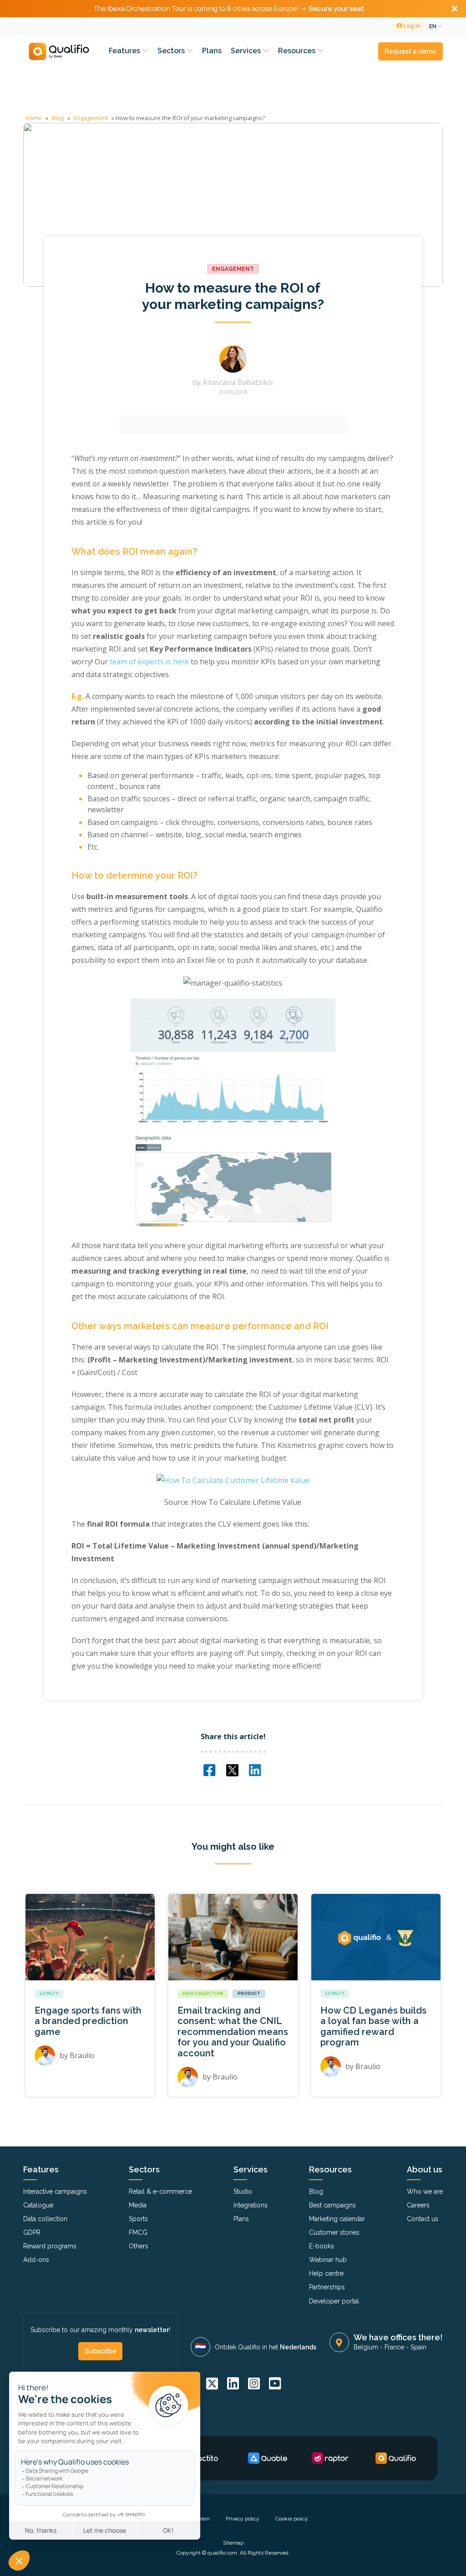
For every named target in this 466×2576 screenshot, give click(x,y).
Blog (58, 118)
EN (433, 26)
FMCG (138, 2232)
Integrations (251, 2205)
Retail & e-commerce (160, 2191)
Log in (411, 26)
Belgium (366, 2347)
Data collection (203, 1994)
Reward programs (50, 2246)
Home (34, 118)
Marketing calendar (337, 2219)
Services (247, 51)
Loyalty (49, 1994)
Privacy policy (243, 2519)
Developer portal (334, 2301)
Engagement (91, 118)
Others (139, 2246)
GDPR (32, 2232)
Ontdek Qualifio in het (266, 2347)
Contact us (423, 2219)
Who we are (425, 2191)
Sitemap (233, 2543)
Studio (243, 2191)
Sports (138, 2219)
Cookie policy (292, 2519)
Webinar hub (328, 2260)
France (394, 2347)
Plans (212, 51)
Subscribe (100, 2351)
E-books (322, 2246)
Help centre (326, 2273)
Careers (418, 2205)
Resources (298, 51)
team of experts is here (149, 662)
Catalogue (38, 2205)
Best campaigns (332, 2205)
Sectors (172, 51)
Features (125, 51)
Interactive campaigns (55, 2191)
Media (138, 2205)
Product (249, 1994)
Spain (418, 2347)
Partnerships (327, 2287)
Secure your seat (336, 8)
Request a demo (410, 51)
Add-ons (36, 2260)
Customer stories (334, 2232)
